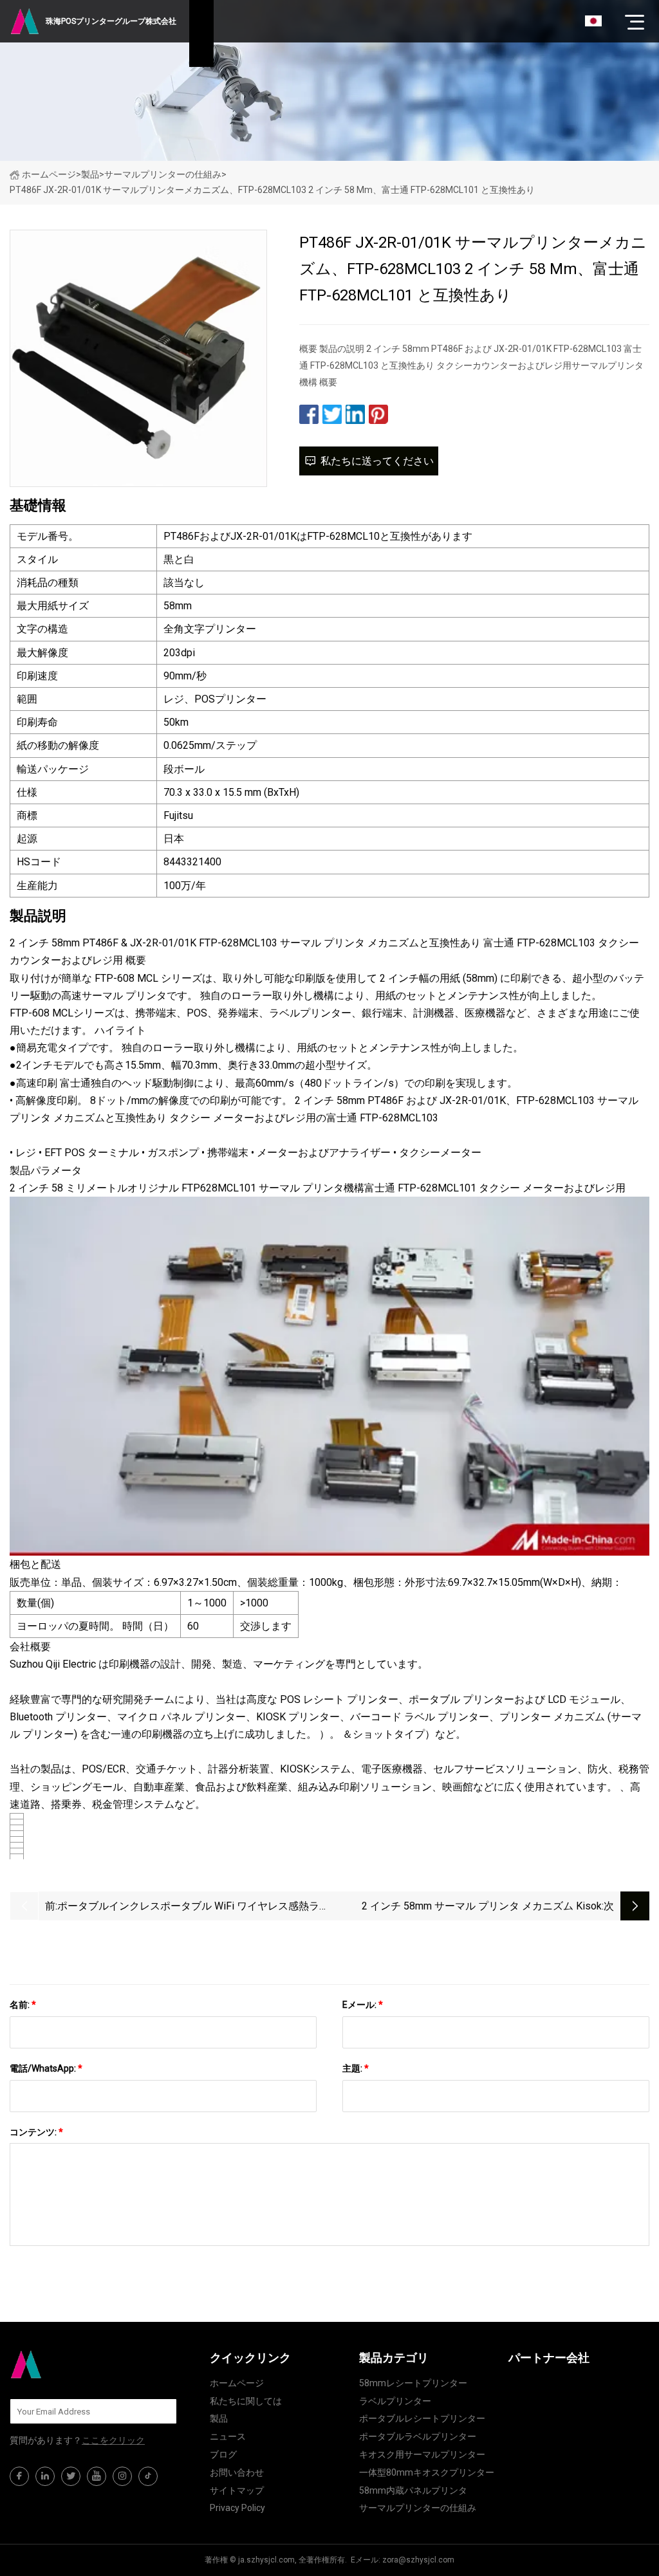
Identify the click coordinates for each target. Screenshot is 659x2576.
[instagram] (122, 2476)
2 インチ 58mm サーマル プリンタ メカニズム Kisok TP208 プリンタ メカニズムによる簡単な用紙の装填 (481, 1907)
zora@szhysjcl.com (418, 2560)
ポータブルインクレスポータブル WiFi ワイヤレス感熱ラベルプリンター (193, 1907)
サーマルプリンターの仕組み (163, 174)
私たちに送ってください (377, 461)
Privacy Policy (237, 2508)
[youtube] (97, 2476)
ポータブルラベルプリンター (418, 2436)
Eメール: (363, 2005)
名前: (23, 2005)
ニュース (228, 2436)
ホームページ (49, 174)
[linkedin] (45, 2476)
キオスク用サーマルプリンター (422, 2454)
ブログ (223, 2454)
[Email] (160, 2411)
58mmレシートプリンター (413, 2383)
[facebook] (19, 2476)
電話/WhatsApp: (46, 2068)
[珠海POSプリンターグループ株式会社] (74, 2364)
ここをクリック (113, 2440)
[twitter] (71, 2476)
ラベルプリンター (395, 2401)
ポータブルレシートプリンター (422, 2418)
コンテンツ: (36, 2132)
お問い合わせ (237, 2472)
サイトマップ (237, 2490)
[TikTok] (148, 2476)
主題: (356, 2068)
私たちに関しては (246, 2401)
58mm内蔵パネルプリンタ (413, 2490)
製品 (90, 174)
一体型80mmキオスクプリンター (427, 2472)
